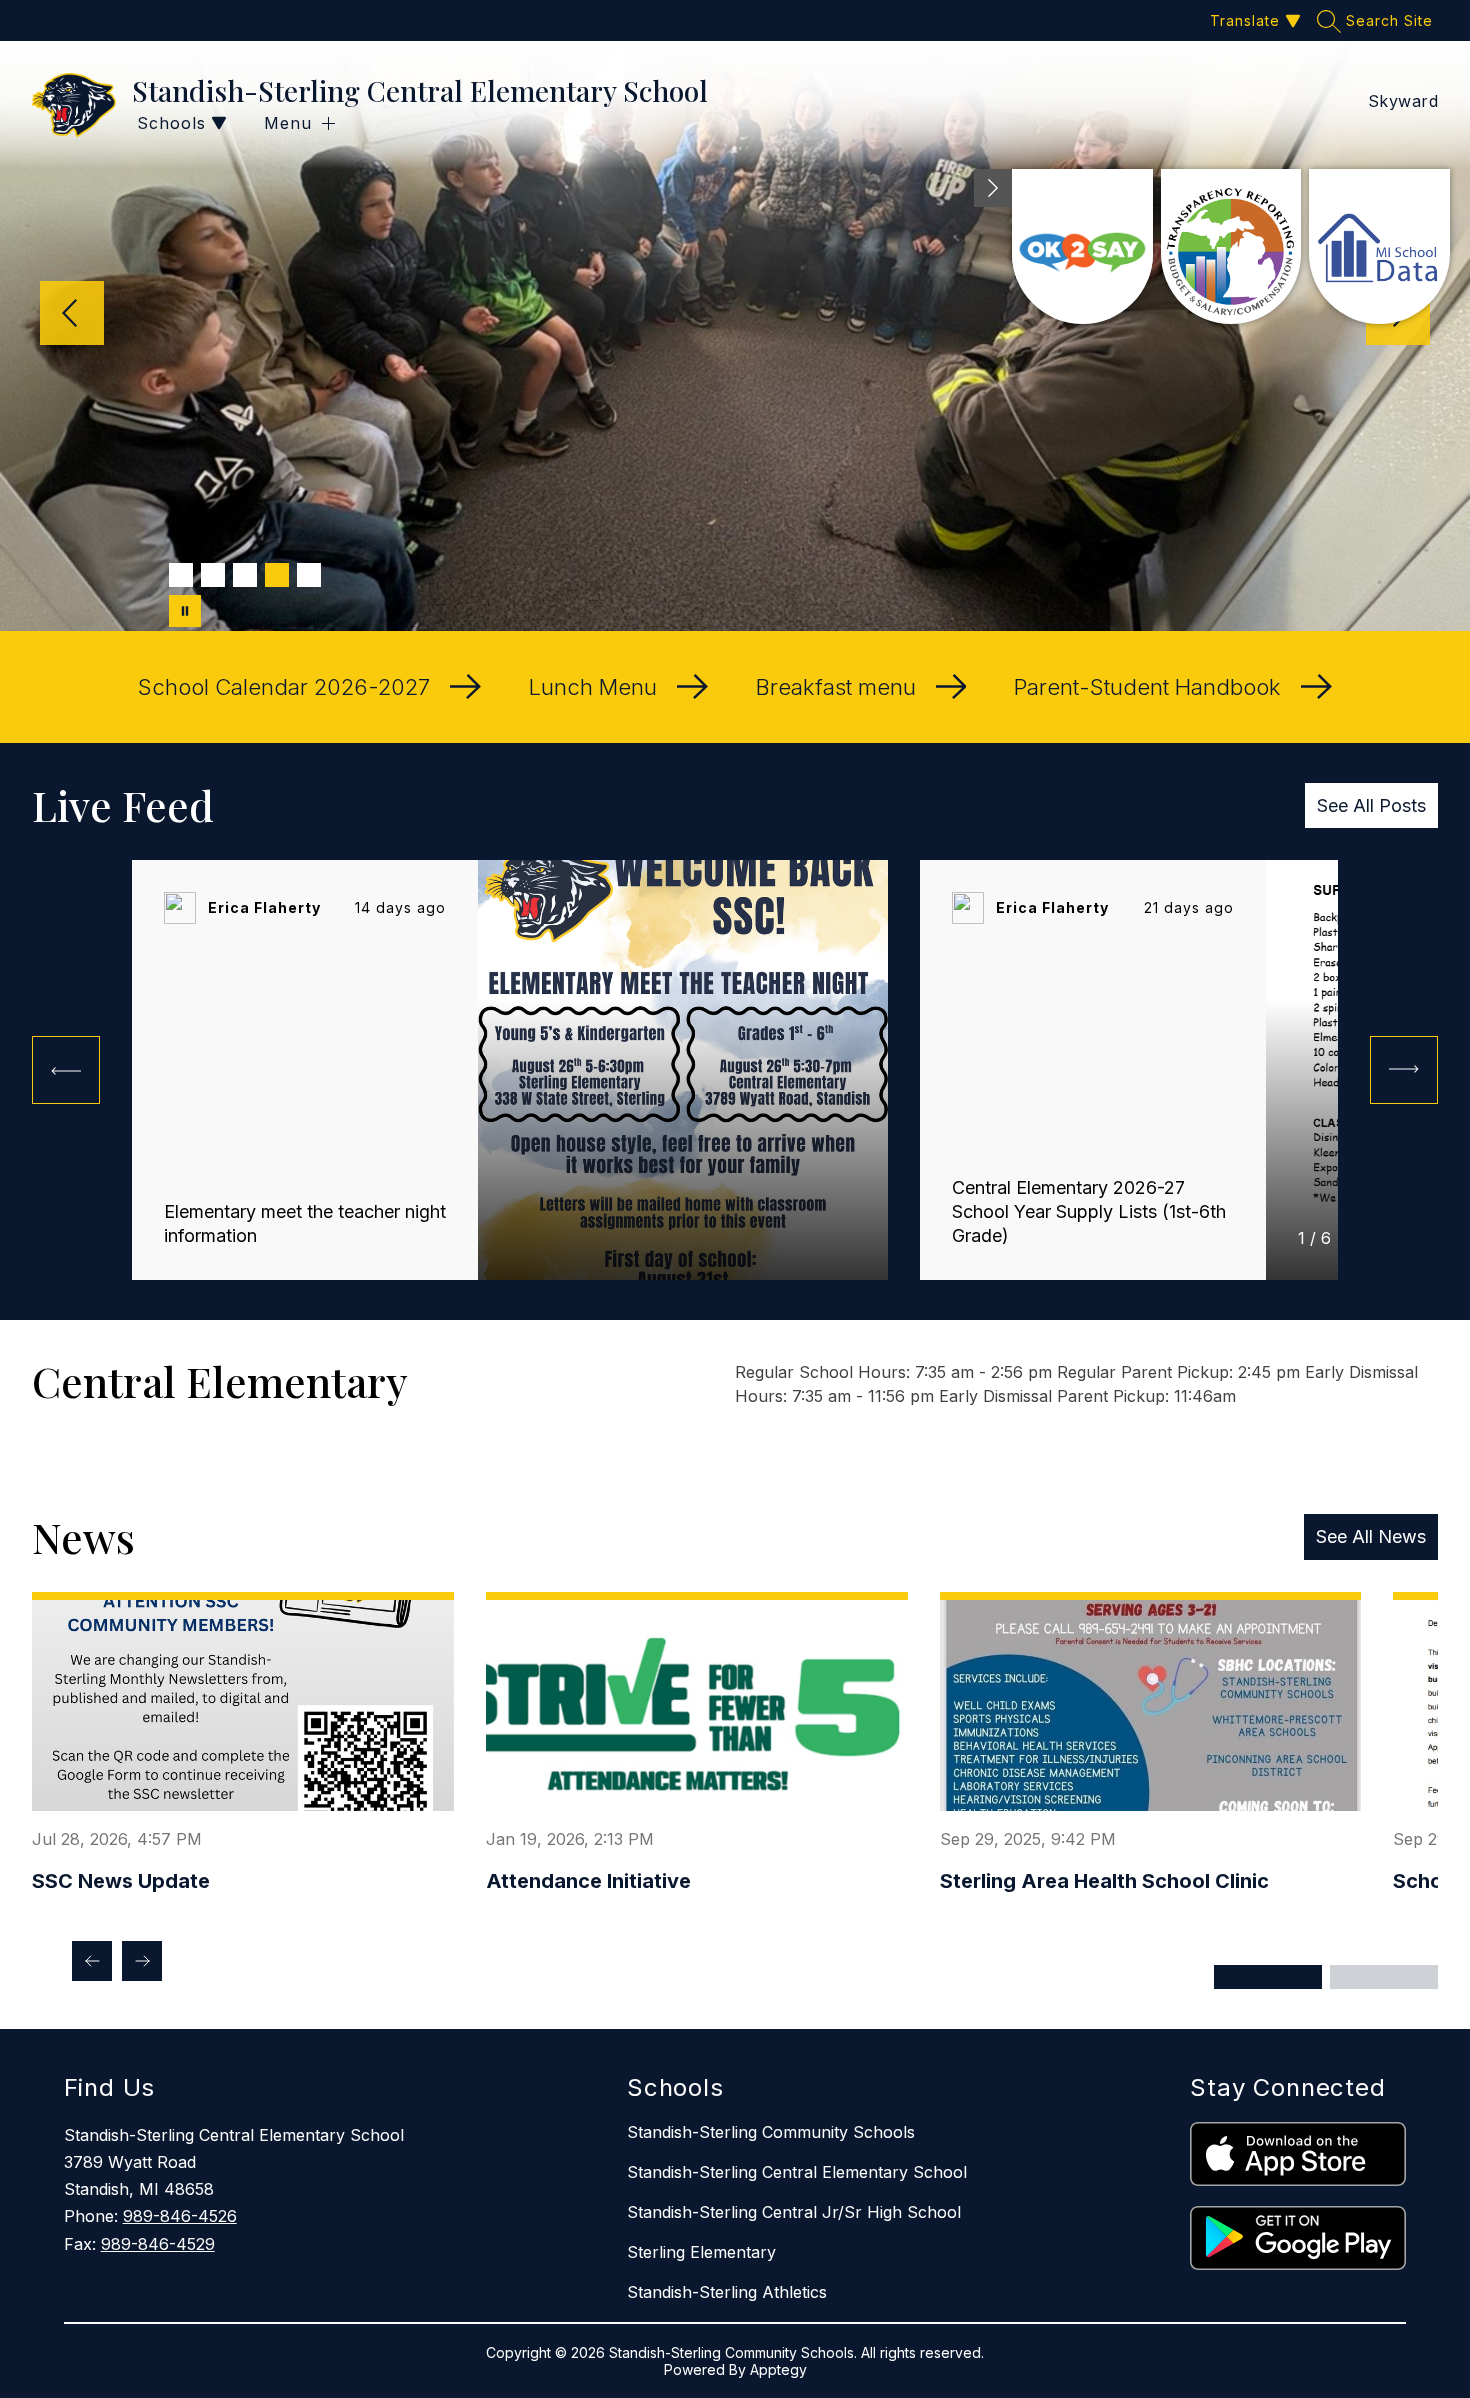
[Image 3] (245, 575)
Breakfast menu (836, 687)
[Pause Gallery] (185, 611)
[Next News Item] (142, 1961)
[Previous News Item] (92, 1961)
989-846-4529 (158, 2244)
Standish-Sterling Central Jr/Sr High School (794, 2212)
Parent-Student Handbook (1147, 687)
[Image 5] (309, 575)
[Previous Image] (72, 315)
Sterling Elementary (701, 2252)
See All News (1371, 1536)
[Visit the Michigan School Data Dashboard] (1379, 246)
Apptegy (778, 2369)
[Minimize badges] (993, 188)
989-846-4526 (180, 2216)
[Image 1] (181, 575)
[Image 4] (277, 575)
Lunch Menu (593, 687)
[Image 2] (213, 575)
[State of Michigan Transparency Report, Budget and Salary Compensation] (1231, 246)
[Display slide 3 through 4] (1384, 1977)
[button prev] (66, 1070)
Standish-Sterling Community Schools (771, 2132)
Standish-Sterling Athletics (727, 2292)
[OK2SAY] (1082, 246)
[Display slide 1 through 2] (1268, 1977)
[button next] (1404, 1070)
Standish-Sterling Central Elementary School (797, 2172)
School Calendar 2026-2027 (284, 687)
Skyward (1403, 101)
